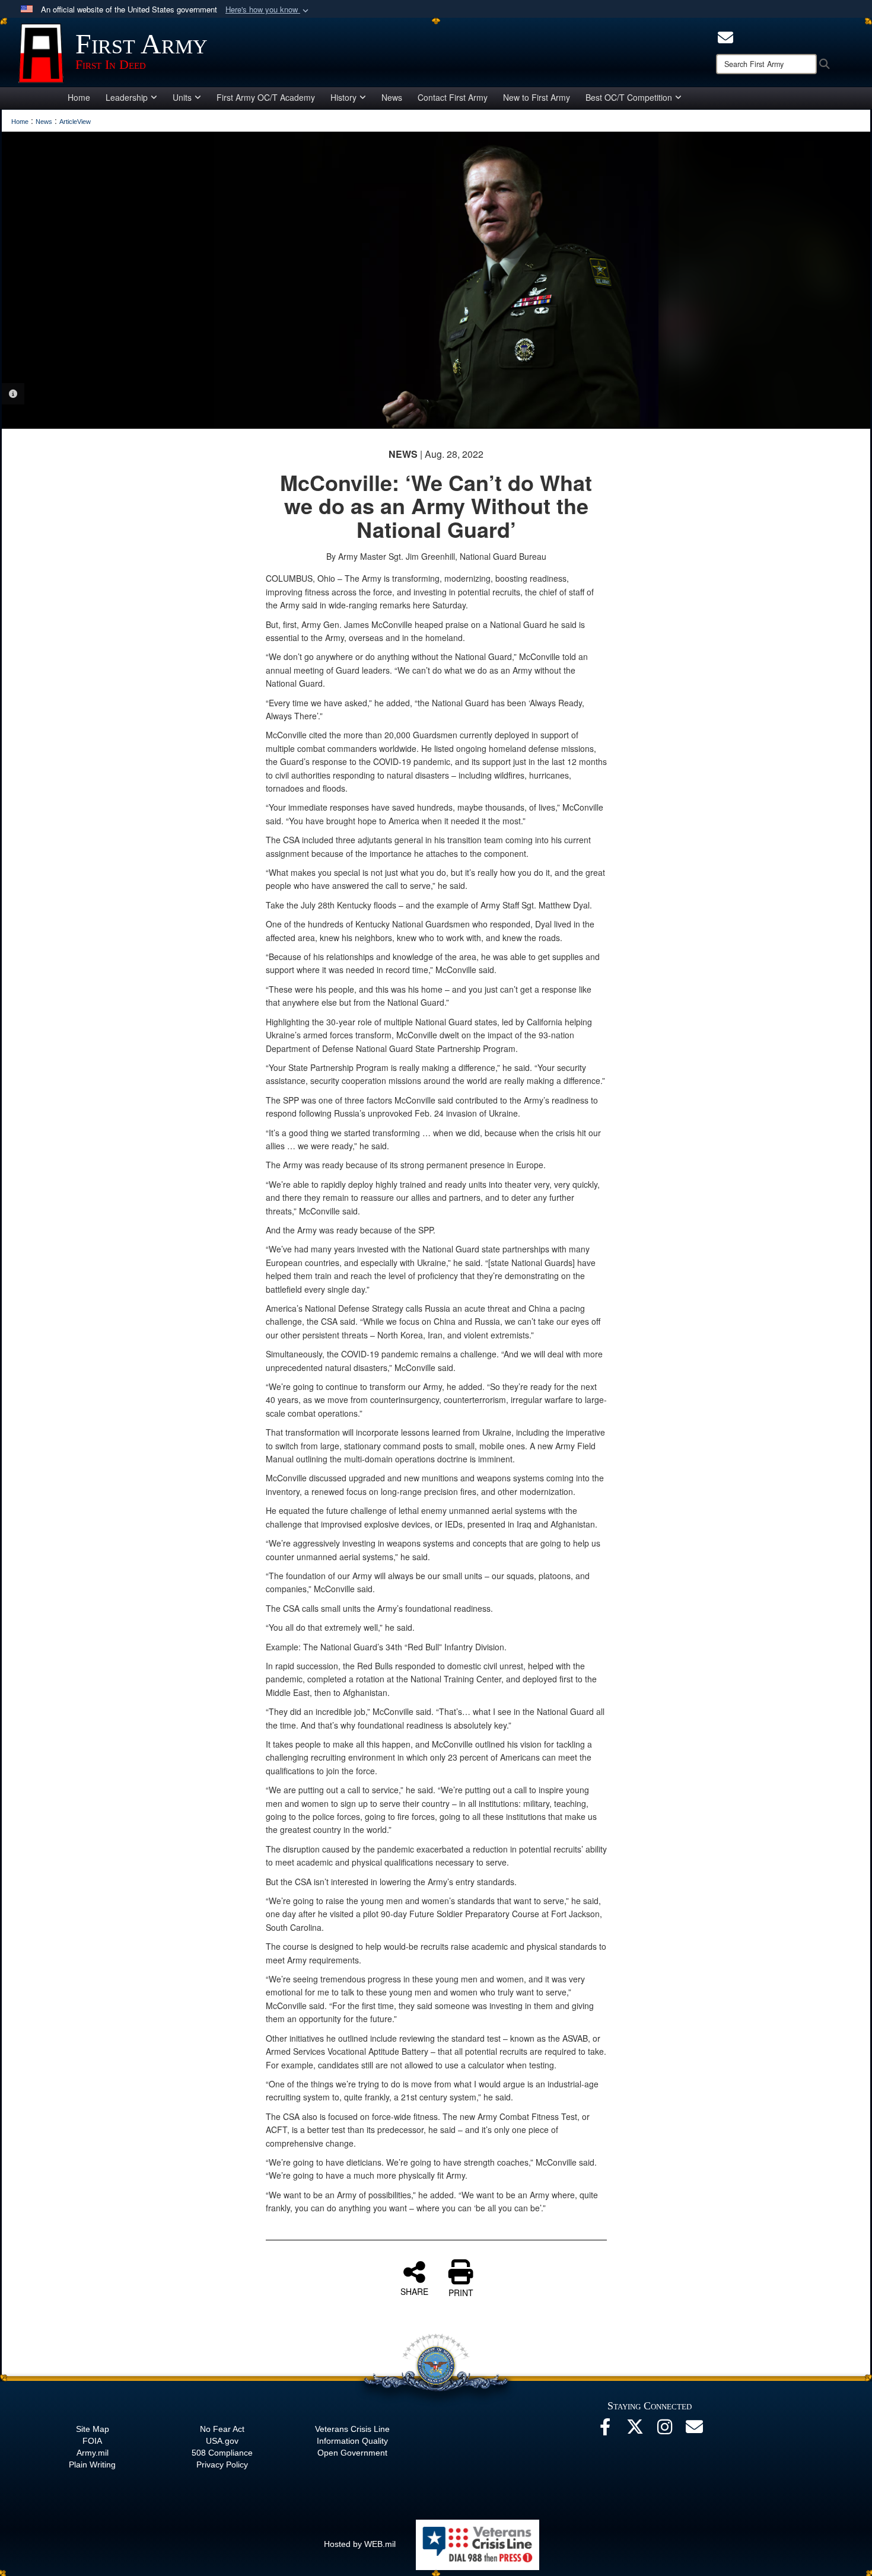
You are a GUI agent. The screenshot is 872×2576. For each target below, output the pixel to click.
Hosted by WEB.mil (360, 2544)
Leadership (127, 97)
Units (182, 97)
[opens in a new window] (725, 36)
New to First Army (537, 97)
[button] (268, 10)
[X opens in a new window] (635, 2430)
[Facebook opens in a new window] (605, 2430)
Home (79, 97)
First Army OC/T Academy (266, 97)
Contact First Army (453, 97)
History (343, 97)
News (392, 97)
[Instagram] (664, 2430)
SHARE (414, 2291)
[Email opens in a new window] (694, 2430)
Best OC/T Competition (629, 97)
